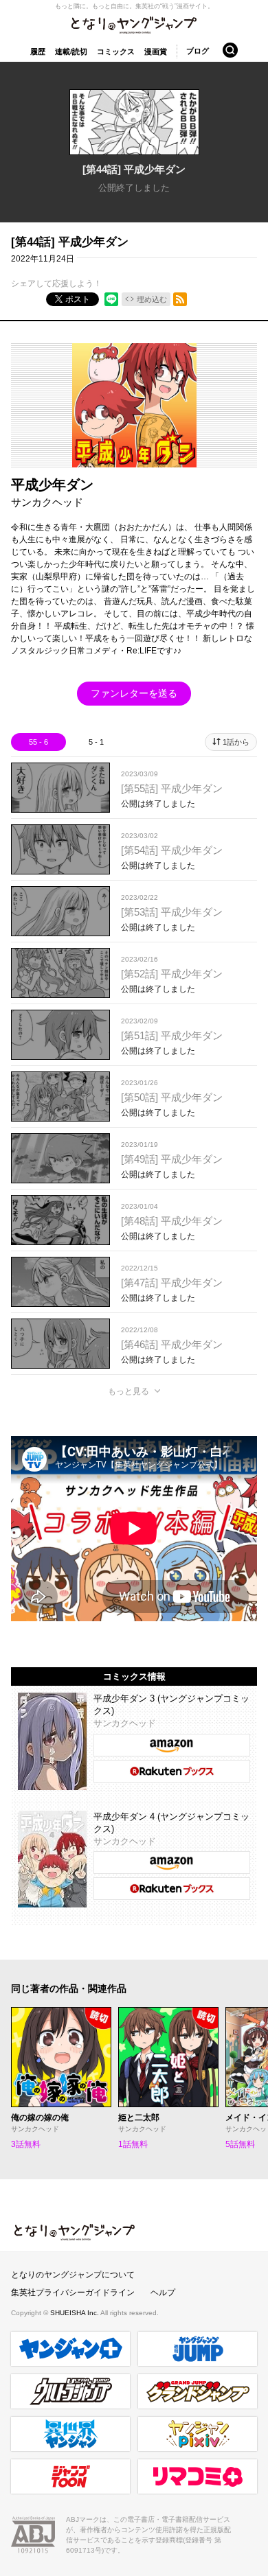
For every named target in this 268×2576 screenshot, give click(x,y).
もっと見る (129, 1391)
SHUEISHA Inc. (75, 2313)
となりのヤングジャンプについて (73, 2275)
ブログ (198, 51)
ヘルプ (163, 2293)
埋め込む (152, 299)
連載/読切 (71, 51)
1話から (236, 742)
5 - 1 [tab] (96, 742)
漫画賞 (156, 51)
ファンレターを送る (134, 693)
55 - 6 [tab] (38, 742)
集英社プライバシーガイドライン (73, 2293)
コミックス (116, 51)
